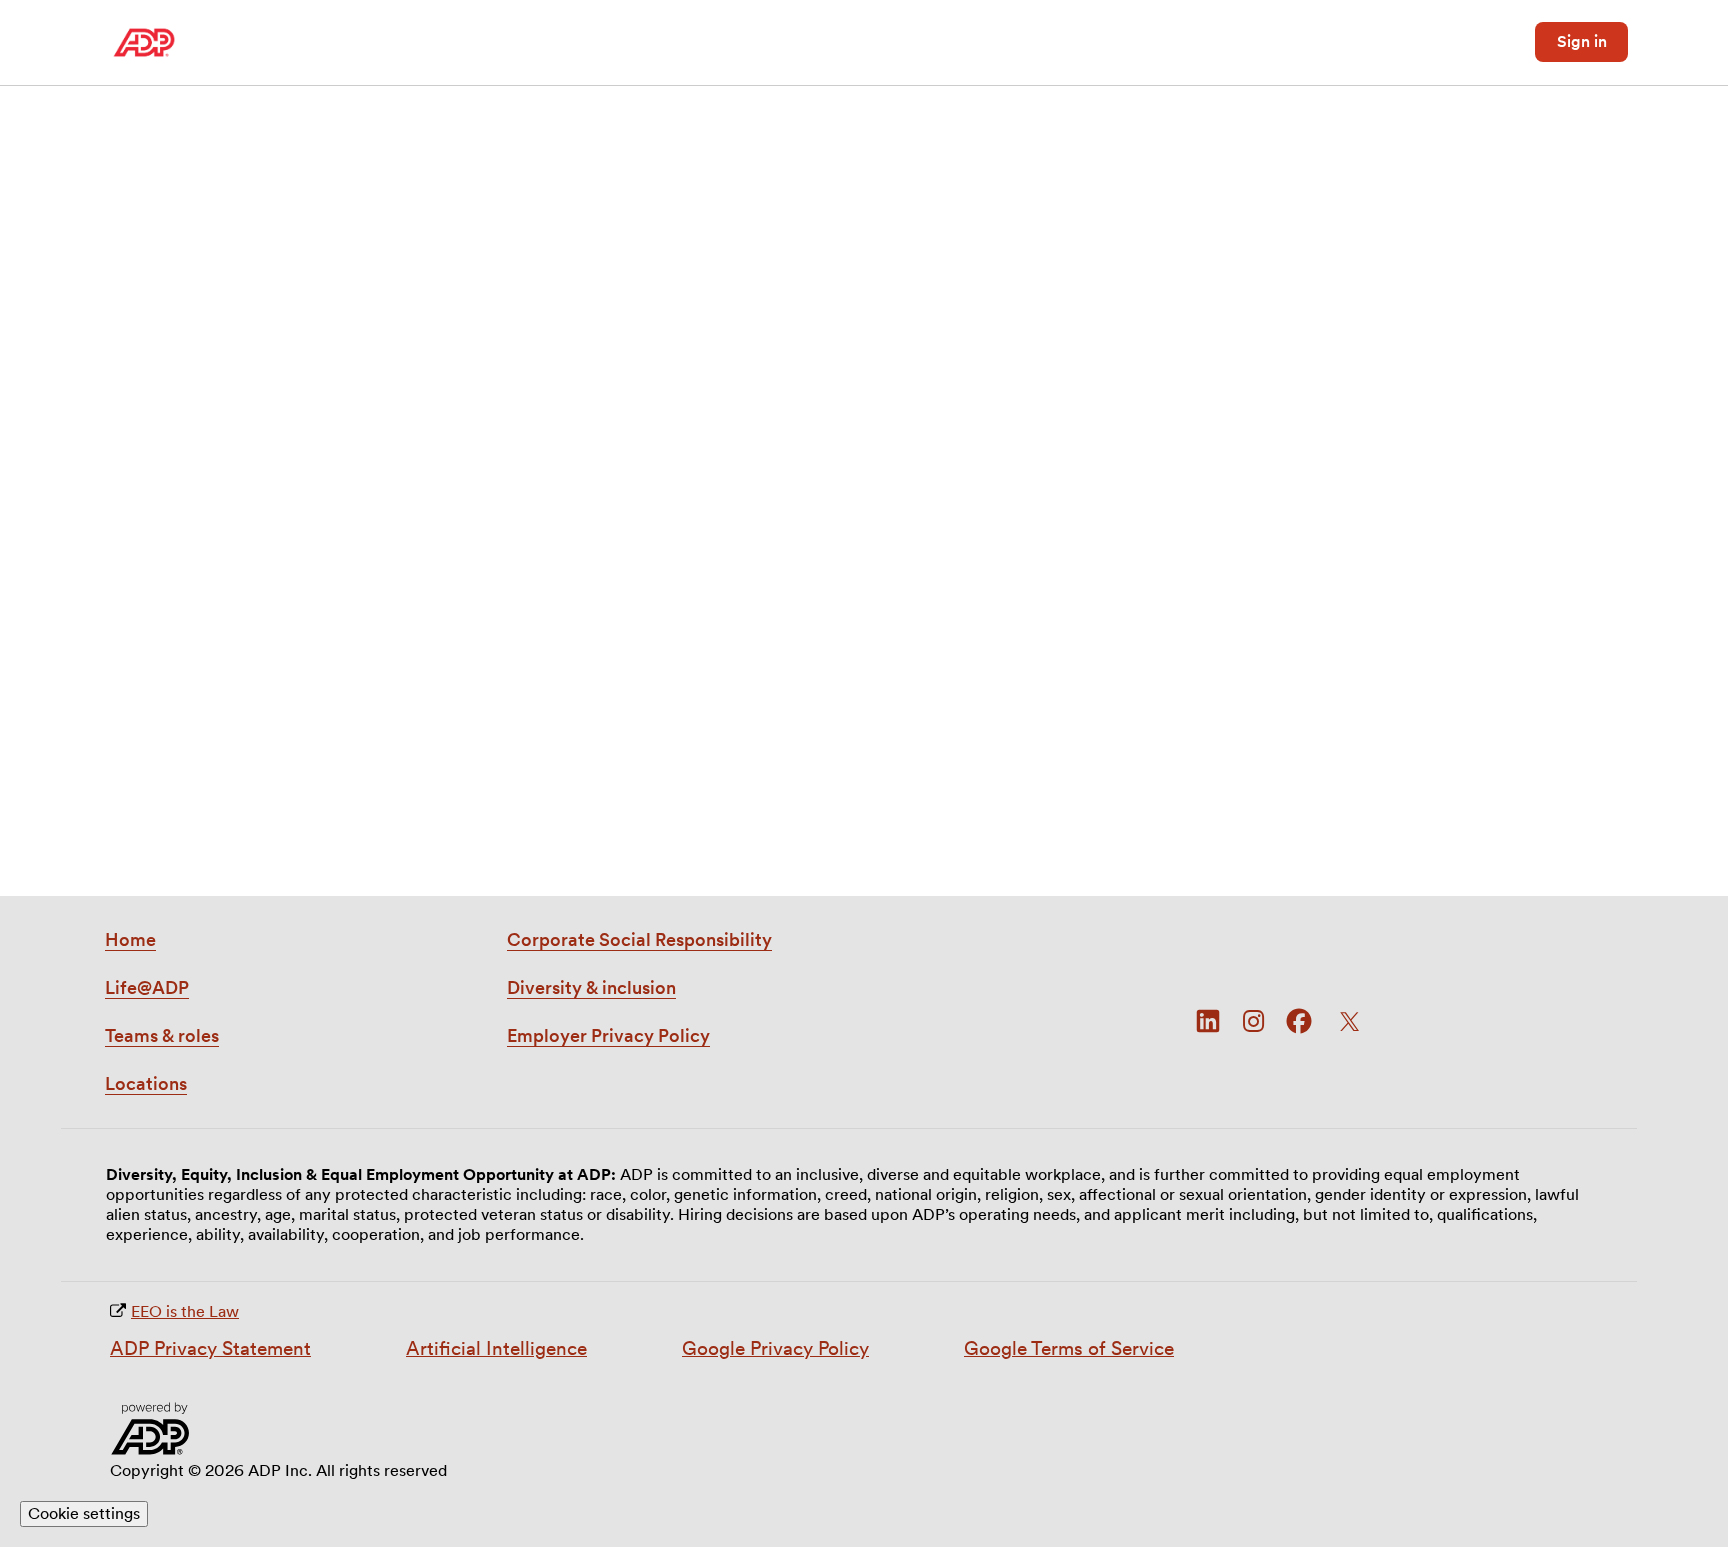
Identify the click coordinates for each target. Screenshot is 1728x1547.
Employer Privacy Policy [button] (608, 1035)
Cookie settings (84, 1513)
